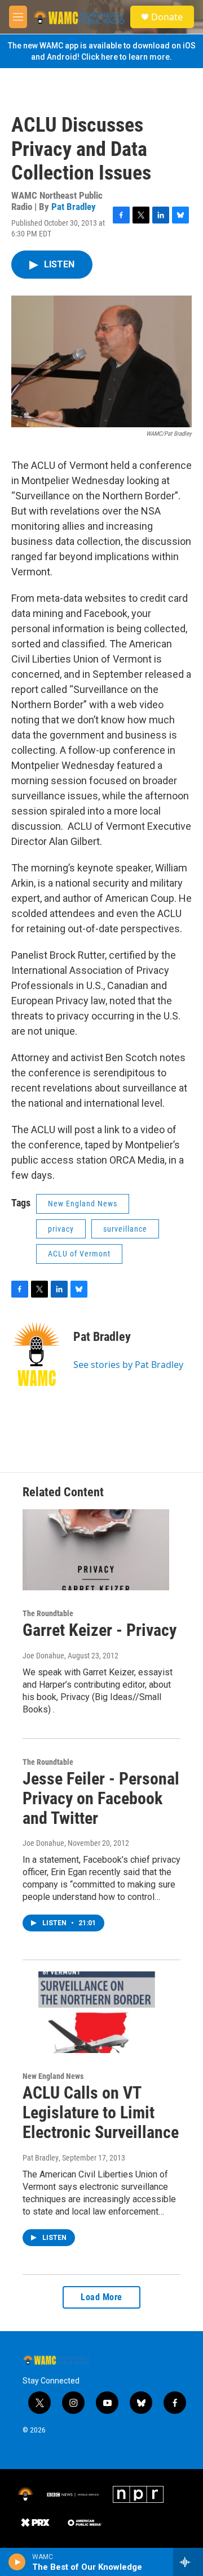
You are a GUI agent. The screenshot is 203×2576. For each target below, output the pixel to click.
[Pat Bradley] (37, 1354)
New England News (83, 1204)
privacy (61, 1229)
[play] (17, 2562)
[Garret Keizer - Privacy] (96, 1550)
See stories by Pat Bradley (128, 1365)
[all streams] (188, 2562)
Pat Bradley (74, 207)
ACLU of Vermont (79, 1254)
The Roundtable (48, 1613)
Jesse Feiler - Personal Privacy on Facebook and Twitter (101, 1798)
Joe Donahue (43, 1656)
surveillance (125, 1229)
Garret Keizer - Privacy (100, 1630)
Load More (101, 2297)
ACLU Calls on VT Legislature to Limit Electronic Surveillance (101, 2112)
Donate (167, 17)
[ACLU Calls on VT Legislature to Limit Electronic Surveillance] (96, 2012)
